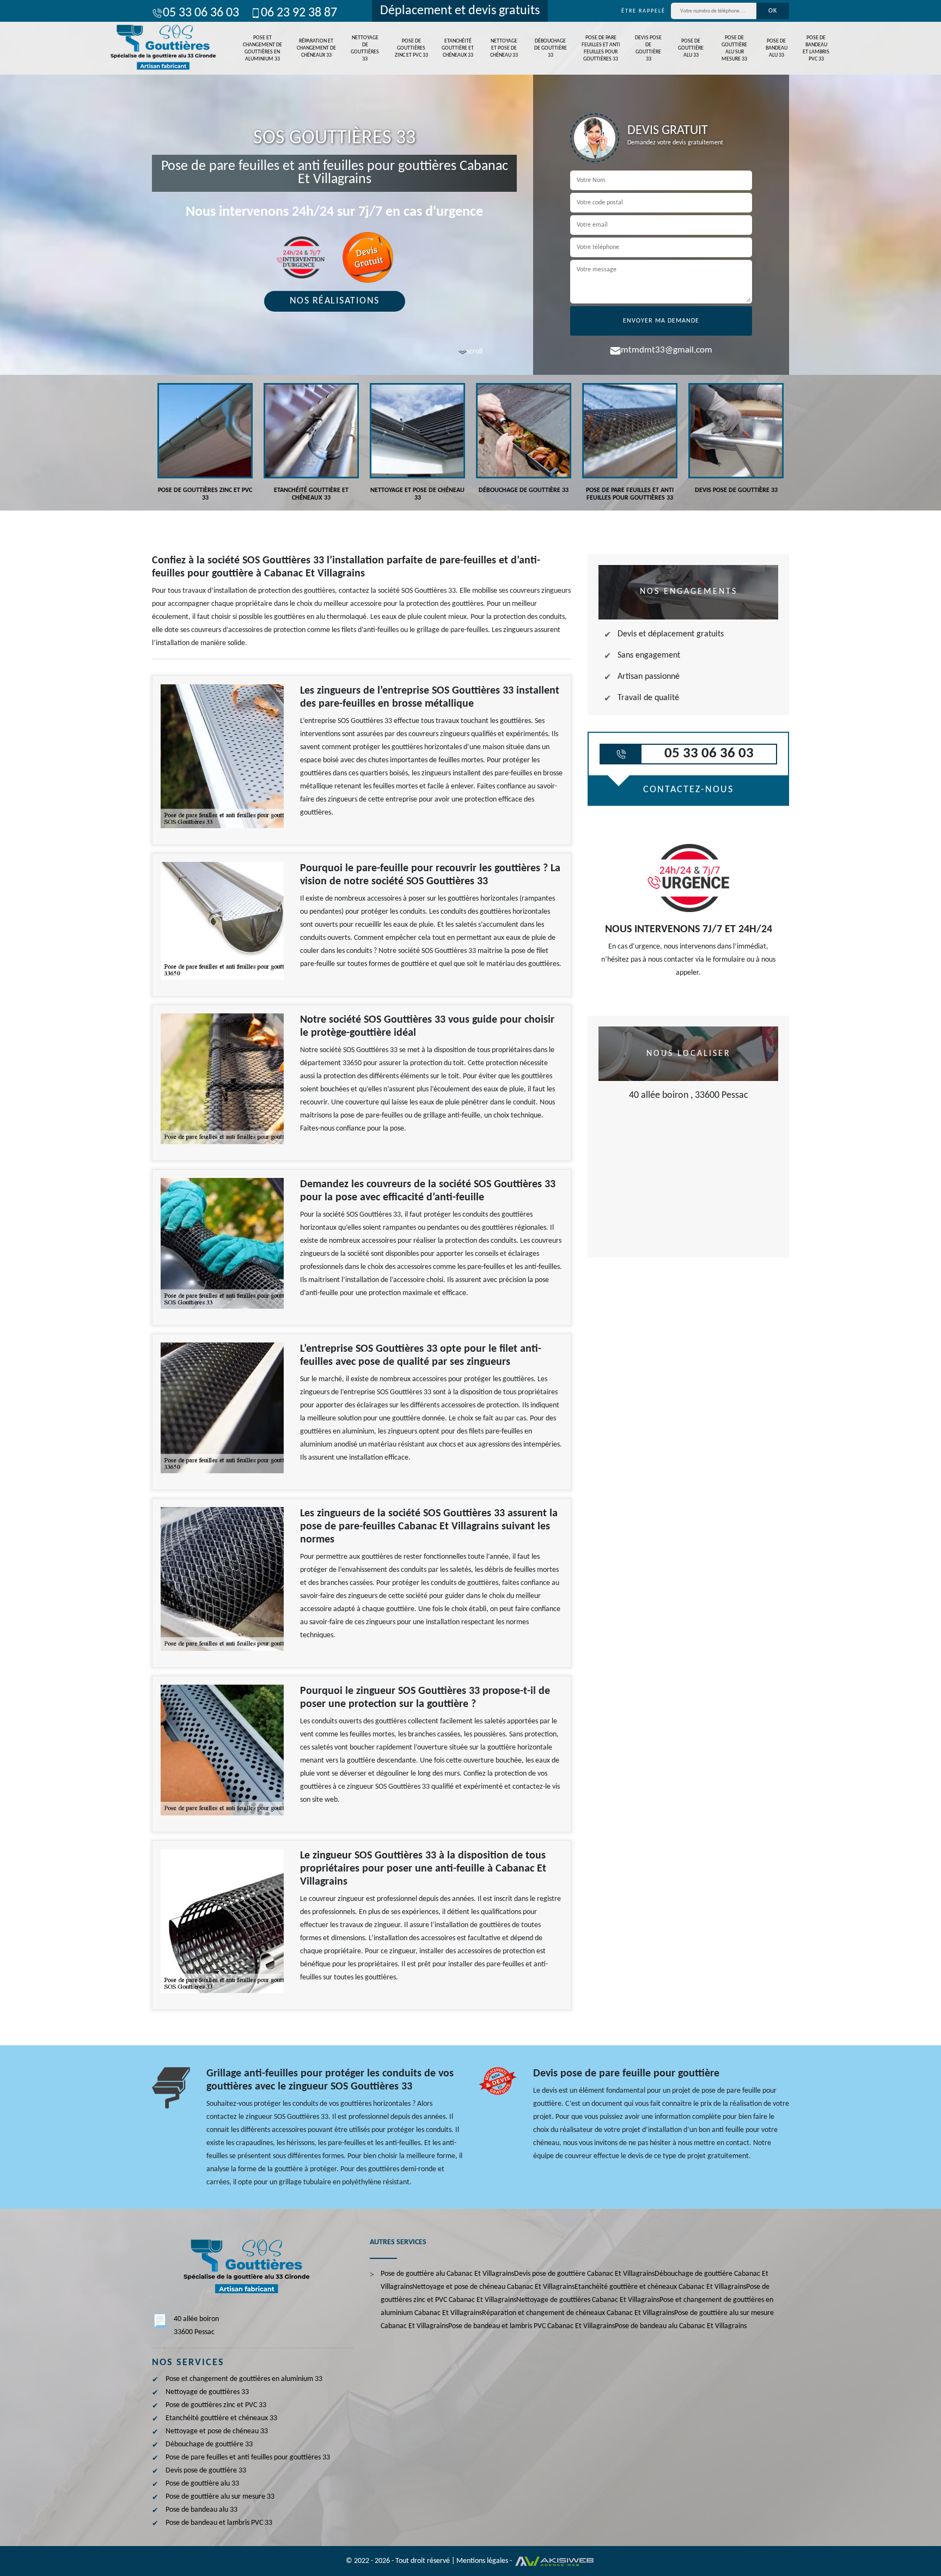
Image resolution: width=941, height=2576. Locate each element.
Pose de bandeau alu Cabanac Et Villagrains (681, 2326)
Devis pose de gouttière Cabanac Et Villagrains (584, 2274)
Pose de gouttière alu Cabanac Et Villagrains (447, 2274)
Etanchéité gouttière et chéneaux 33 (458, 48)
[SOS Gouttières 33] (162, 48)
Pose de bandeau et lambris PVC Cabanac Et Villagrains (531, 2326)
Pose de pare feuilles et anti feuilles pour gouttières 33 (601, 48)
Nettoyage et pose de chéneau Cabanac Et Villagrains (493, 2287)
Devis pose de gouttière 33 (648, 48)
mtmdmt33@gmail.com (667, 350)
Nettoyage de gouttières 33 (365, 48)
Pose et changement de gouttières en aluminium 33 (262, 48)
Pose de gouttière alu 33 (691, 48)
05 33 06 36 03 (201, 13)
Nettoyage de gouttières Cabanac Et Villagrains (588, 2300)
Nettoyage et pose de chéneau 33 (504, 48)
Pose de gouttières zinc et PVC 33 (411, 48)
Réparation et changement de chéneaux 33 (316, 48)
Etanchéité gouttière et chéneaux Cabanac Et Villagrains (660, 2287)
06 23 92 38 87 (299, 13)
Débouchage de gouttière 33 (551, 48)
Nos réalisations (335, 301)
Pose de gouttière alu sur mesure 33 (734, 48)
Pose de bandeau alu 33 (777, 48)
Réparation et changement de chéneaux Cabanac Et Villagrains (578, 2313)
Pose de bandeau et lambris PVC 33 (816, 48)
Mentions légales (482, 2561)
